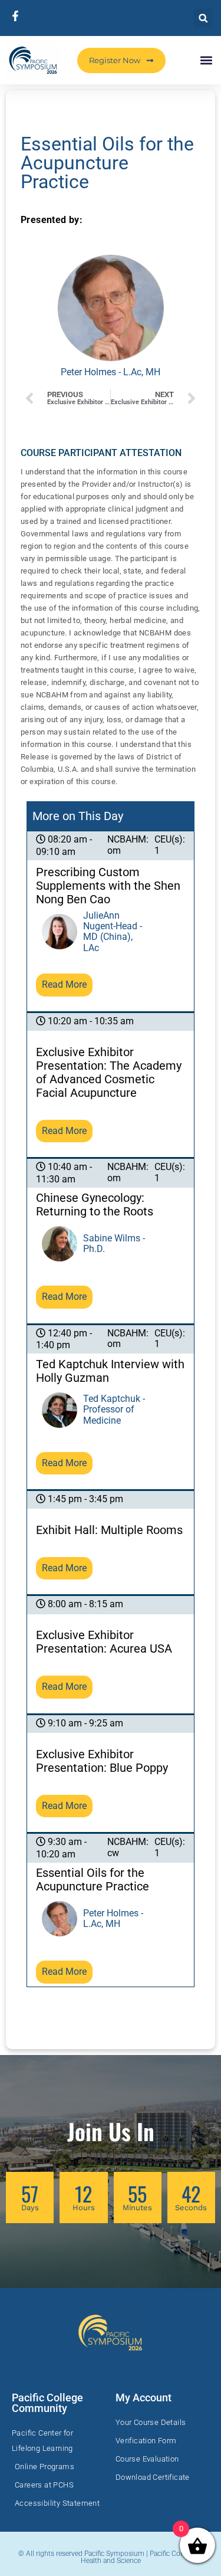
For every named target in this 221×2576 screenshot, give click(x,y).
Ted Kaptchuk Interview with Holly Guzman (110, 1371)
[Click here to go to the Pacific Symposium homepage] (33, 60)
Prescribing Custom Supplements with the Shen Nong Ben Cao (108, 886)
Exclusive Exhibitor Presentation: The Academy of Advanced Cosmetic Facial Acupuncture (109, 1073)
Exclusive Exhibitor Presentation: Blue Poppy (102, 1761)
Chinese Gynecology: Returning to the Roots (95, 1205)
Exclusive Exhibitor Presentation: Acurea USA (104, 1642)
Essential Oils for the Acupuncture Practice (93, 1880)
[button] (203, 18)
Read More (64, 984)
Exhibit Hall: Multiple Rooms (109, 1530)
